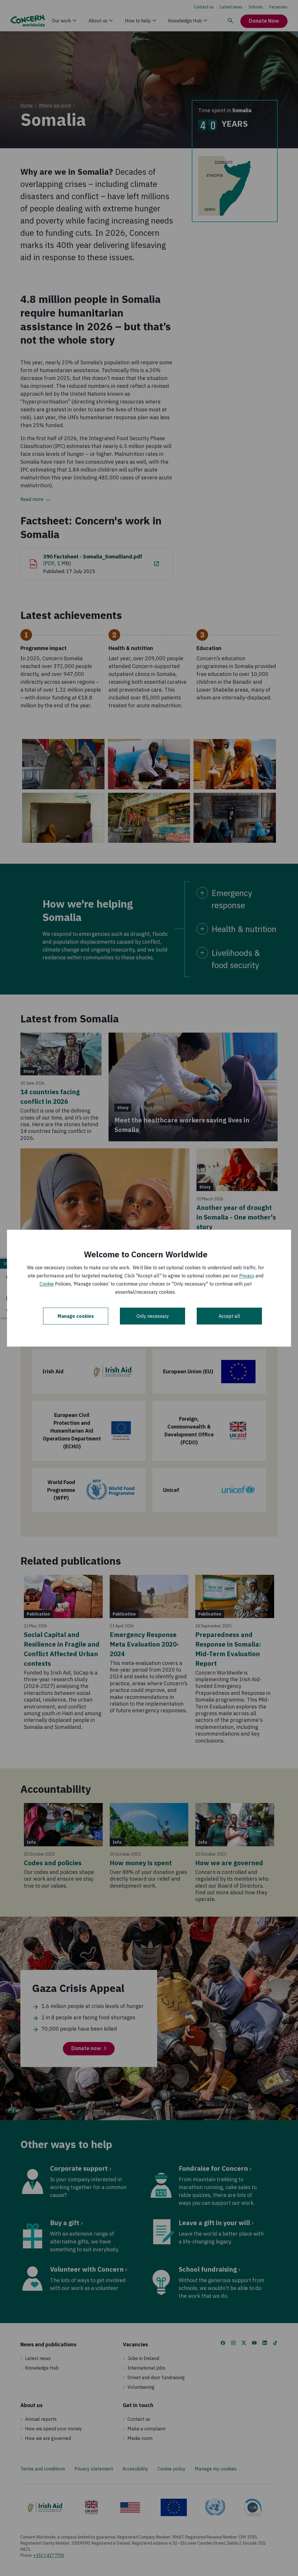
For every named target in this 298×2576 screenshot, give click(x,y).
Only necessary (153, 1316)
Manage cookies (76, 1316)
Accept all (229, 1316)
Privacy (247, 1276)
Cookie (47, 1284)
